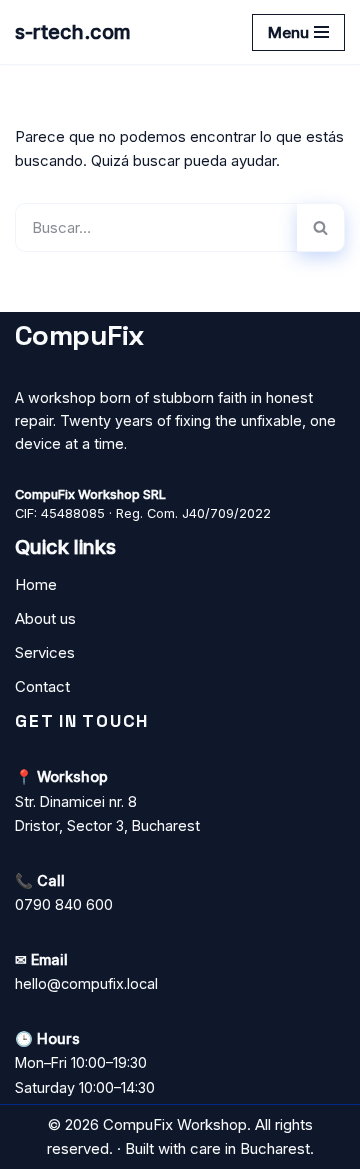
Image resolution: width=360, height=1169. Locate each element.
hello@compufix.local (86, 983)
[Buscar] (321, 227)
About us (45, 618)
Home (36, 584)
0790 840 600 (64, 904)
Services (45, 652)
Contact (42, 686)
